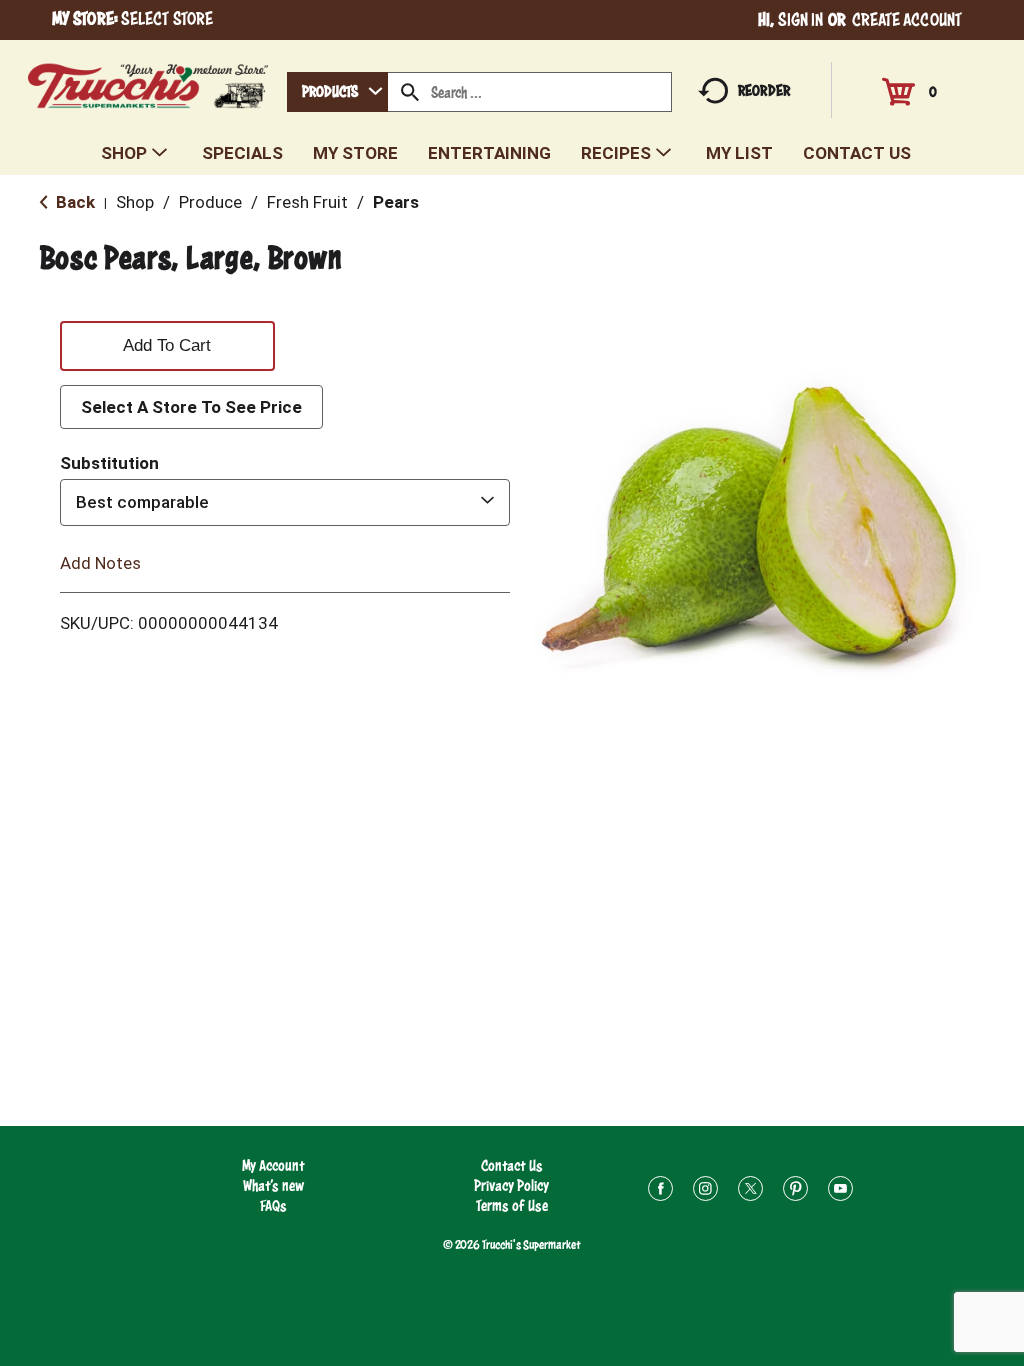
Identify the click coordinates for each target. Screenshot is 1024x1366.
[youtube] (840, 1191)
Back (73, 202)
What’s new (273, 1185)
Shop (135, 202)
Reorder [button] (764, 90)
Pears (396, 202)
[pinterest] (795, 1191)
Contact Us (512, 1165)
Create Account (907, 19)
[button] (167, 342)
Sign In (801, 19)
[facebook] (660, 1191)
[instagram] (705, 1191)
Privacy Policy (511, 1185)
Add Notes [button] (100, 562)
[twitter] (750, 1191)
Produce (210, 202)
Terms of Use (512, 1205)
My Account (273, 1165)
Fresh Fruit (307, 202)
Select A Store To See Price (191, 407)
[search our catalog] (410, 92)
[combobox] (337, 92)
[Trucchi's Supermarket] (148, 80)
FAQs (273, 1205)
